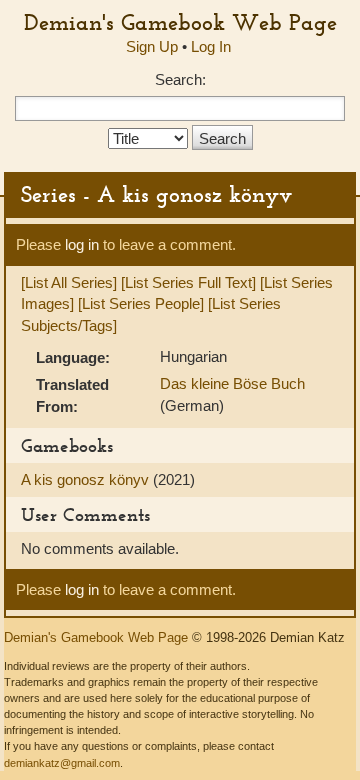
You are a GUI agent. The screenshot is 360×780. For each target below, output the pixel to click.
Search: (180, 79)
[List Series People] (141, 303)
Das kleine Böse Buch (232, 383)
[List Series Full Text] (188, 282)
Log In (211, 46)
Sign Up (152, 46)
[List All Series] (69, 282)
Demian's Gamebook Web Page (180, 22)
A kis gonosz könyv (87, 479)
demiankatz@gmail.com (62, 763)
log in (82, 244)
